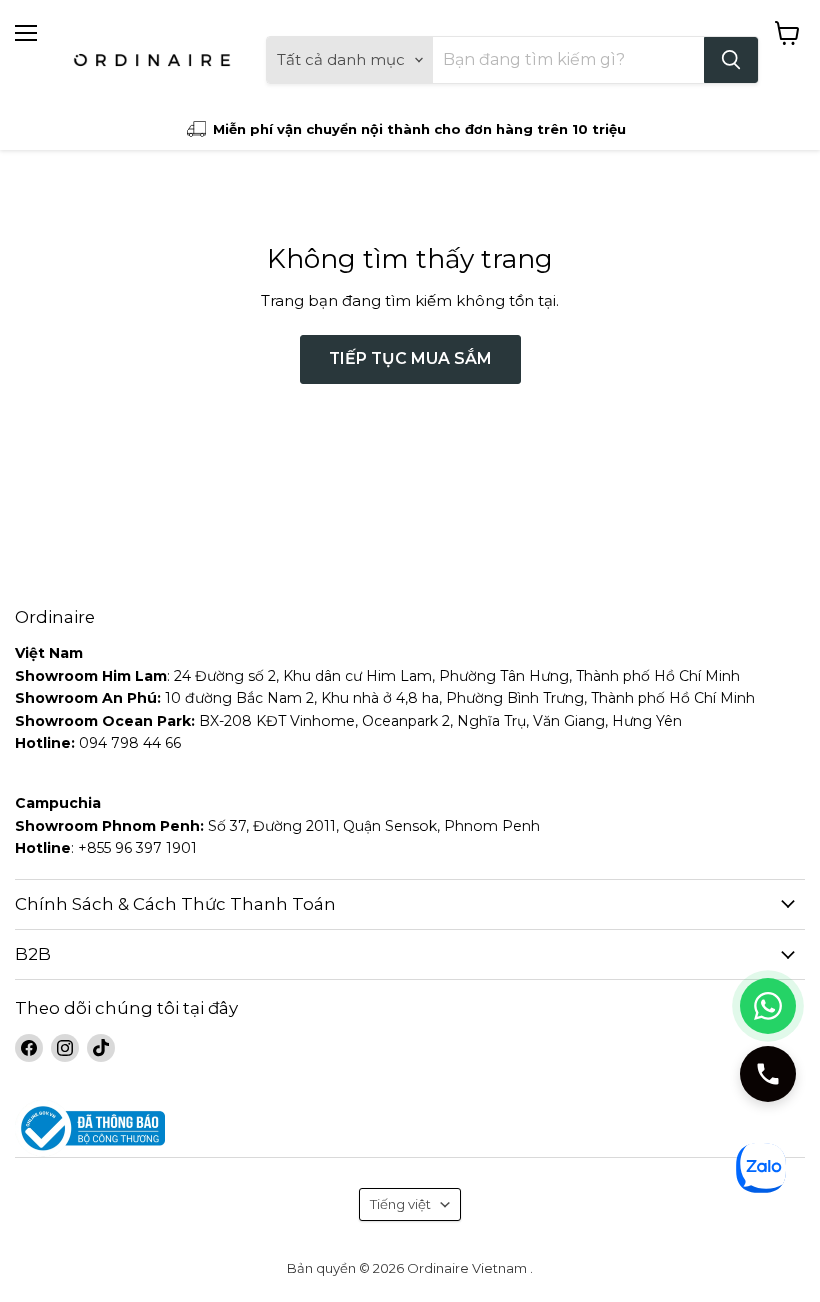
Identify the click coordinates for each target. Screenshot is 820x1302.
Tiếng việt (400, 1204)
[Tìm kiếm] (731, 60)
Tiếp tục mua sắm (410, 358)
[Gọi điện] (768, 1074)
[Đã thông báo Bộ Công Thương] (410, 1128)
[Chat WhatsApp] (768, 1006)
